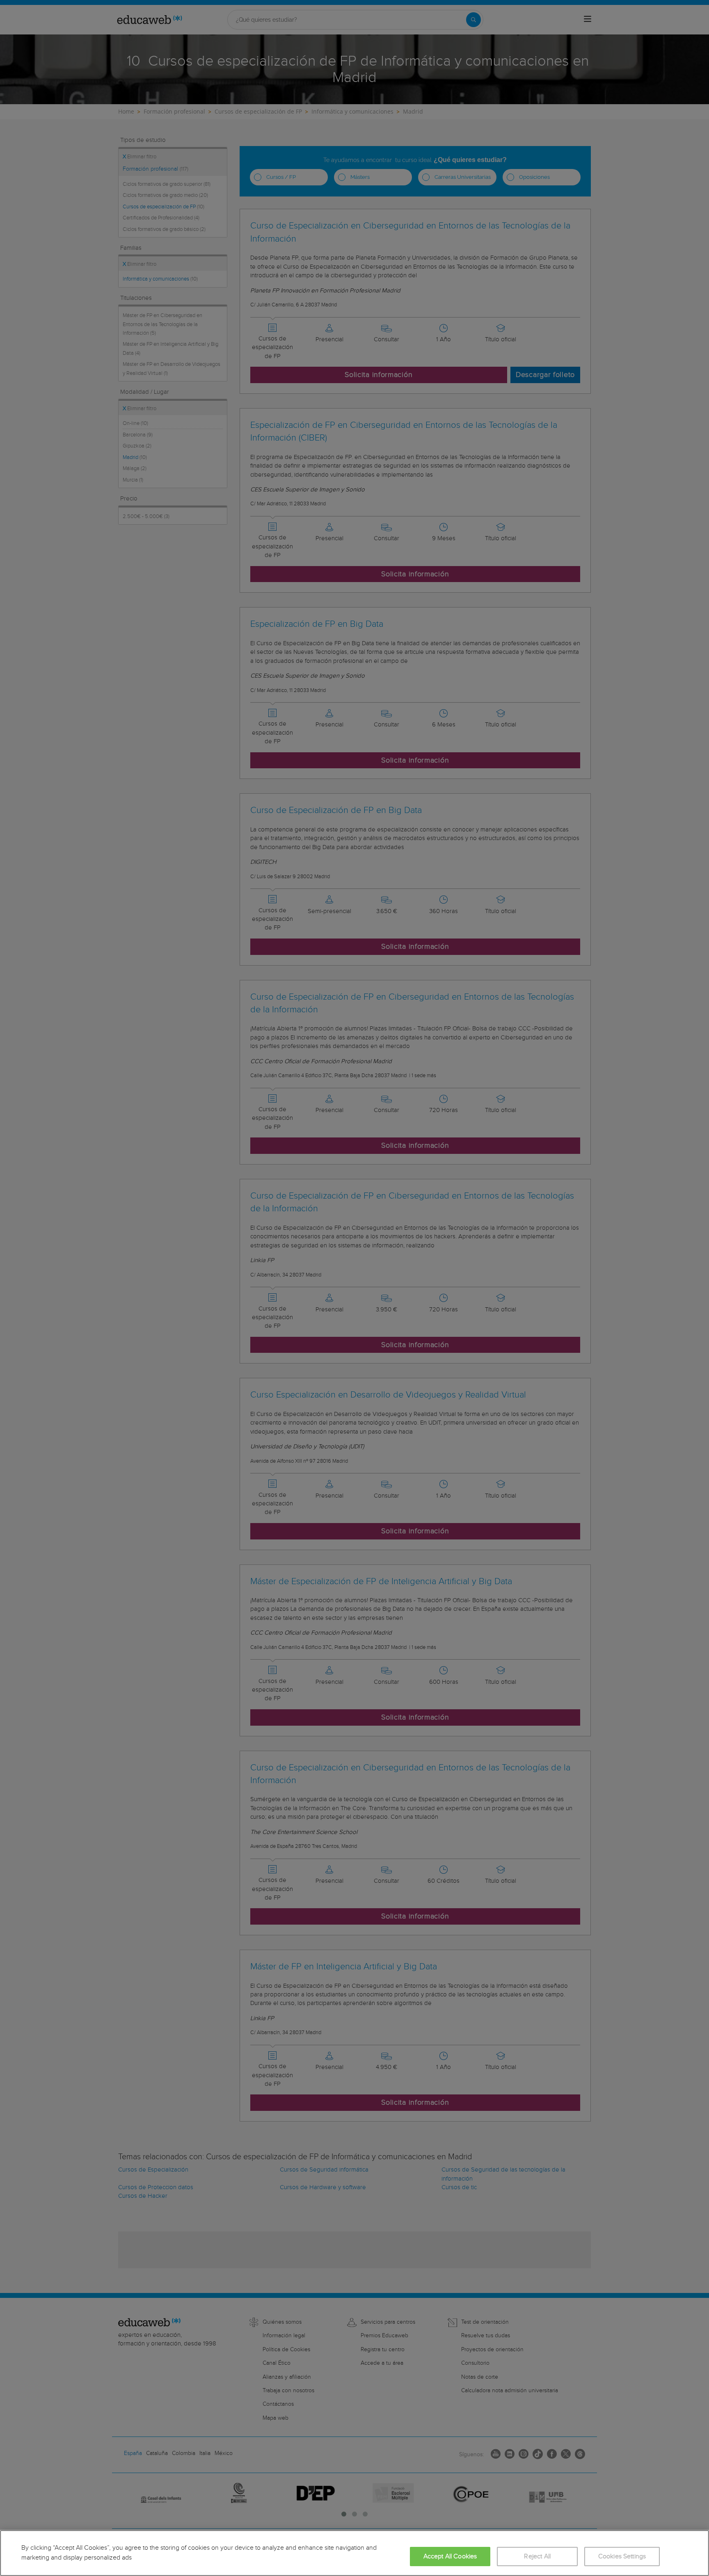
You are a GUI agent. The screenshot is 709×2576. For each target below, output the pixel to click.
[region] (354, 2553)
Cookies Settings (622, 2557)
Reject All (537, 2557)
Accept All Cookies (450, 2557)
